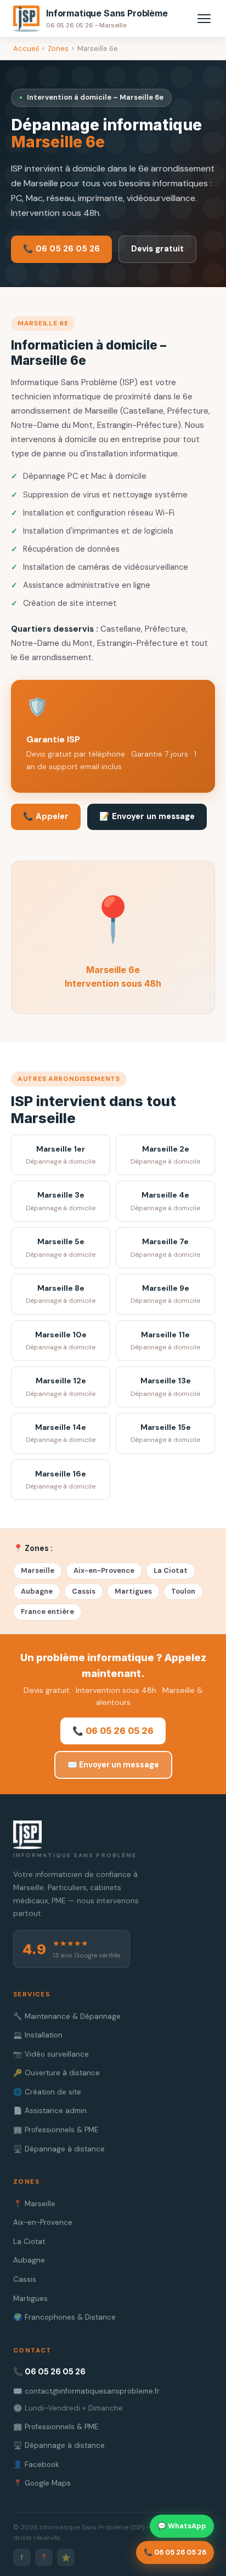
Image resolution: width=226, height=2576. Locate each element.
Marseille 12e (61, 1387)
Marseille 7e (165, 1248)
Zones (58, 48)
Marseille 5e (61, 1248)
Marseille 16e (61, 1480)
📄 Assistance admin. (51, 2111)
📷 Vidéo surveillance (51, 2054)
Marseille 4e (165, 1201)
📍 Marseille (34, 2204)
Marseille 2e (165, 1155)
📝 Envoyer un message (147, 816)
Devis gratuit (157, 249)
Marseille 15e (165, 1433)
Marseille (38, 1570)
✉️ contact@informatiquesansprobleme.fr (86, 2391)
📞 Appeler (46, 816)
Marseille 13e (165, 1387)
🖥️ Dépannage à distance (59, 2149)
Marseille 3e (61, 1201)
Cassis (84, 1591)
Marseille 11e (165, 1341)
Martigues (133, 1591)
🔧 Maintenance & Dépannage (67, 2016)
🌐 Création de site (47, 2092)
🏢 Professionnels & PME (56, 2130)
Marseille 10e (61, 1341)
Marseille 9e (165, 1294)
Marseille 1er (61, 1155)
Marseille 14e (61, 1433)
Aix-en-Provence (104, 1570)
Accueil (26, 48)
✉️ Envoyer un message (113, 1765)
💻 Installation (38, 2035)
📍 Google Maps (42, 2483)
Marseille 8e (61, 1294)
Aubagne (37, 1591)
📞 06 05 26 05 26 (61, 249)
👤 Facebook (36, 2465)
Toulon (183, 1591)
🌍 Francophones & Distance (64, 2317)
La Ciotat (171, 1570)
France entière (47, 1612)
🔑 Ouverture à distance (56, 2073)
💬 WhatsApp (182, 2526)
